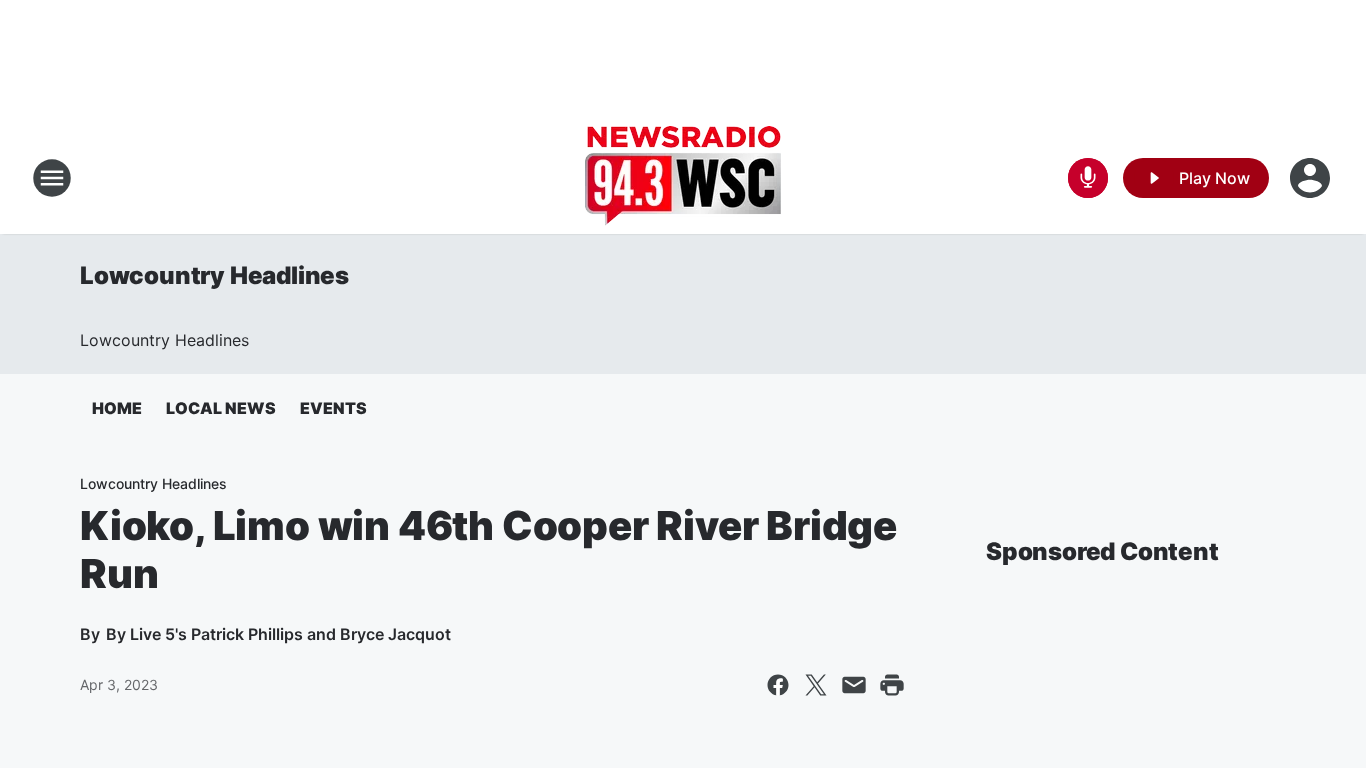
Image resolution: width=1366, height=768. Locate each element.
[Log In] (1312, 178)
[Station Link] (683, 178)
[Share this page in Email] (854, 685)
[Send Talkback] (1088, 178)
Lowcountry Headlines (214, 275)
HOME (117, 408)
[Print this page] (892, 685)
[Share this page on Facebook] (778, 685)
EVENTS (333, 408)
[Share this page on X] (816, 685)
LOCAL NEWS (221, 408)
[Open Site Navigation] (52, 178)
